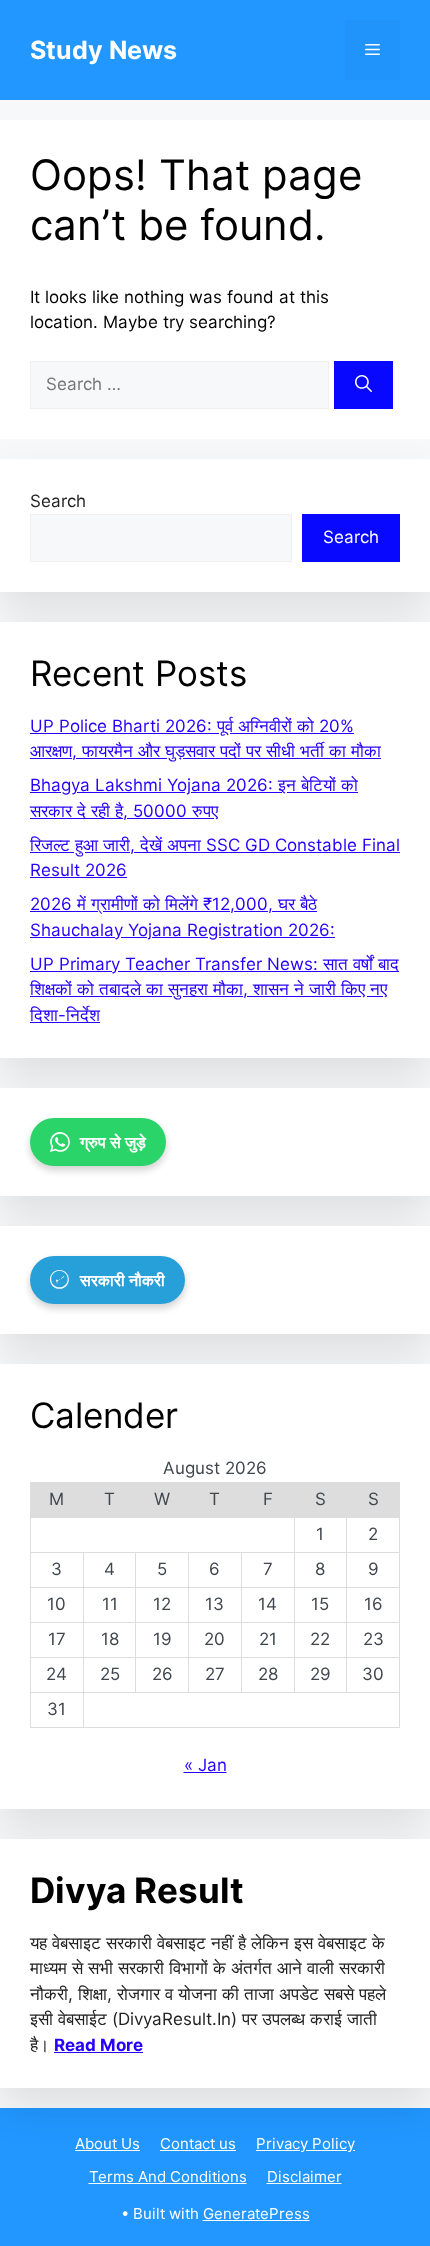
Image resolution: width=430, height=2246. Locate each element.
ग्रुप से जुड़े (113, 1142)
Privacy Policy (305, 2143)
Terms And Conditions (168, 2176)
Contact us (198, 2143)
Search (58, 501)
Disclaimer (304, 2176)
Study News (103, 50)
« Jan (205, 1765)
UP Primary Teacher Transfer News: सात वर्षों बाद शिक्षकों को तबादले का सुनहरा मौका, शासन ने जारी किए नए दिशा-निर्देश (214, 989)
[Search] (363, 385)
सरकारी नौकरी (122, 1280)
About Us (107, 2143)
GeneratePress (256, 2213)
